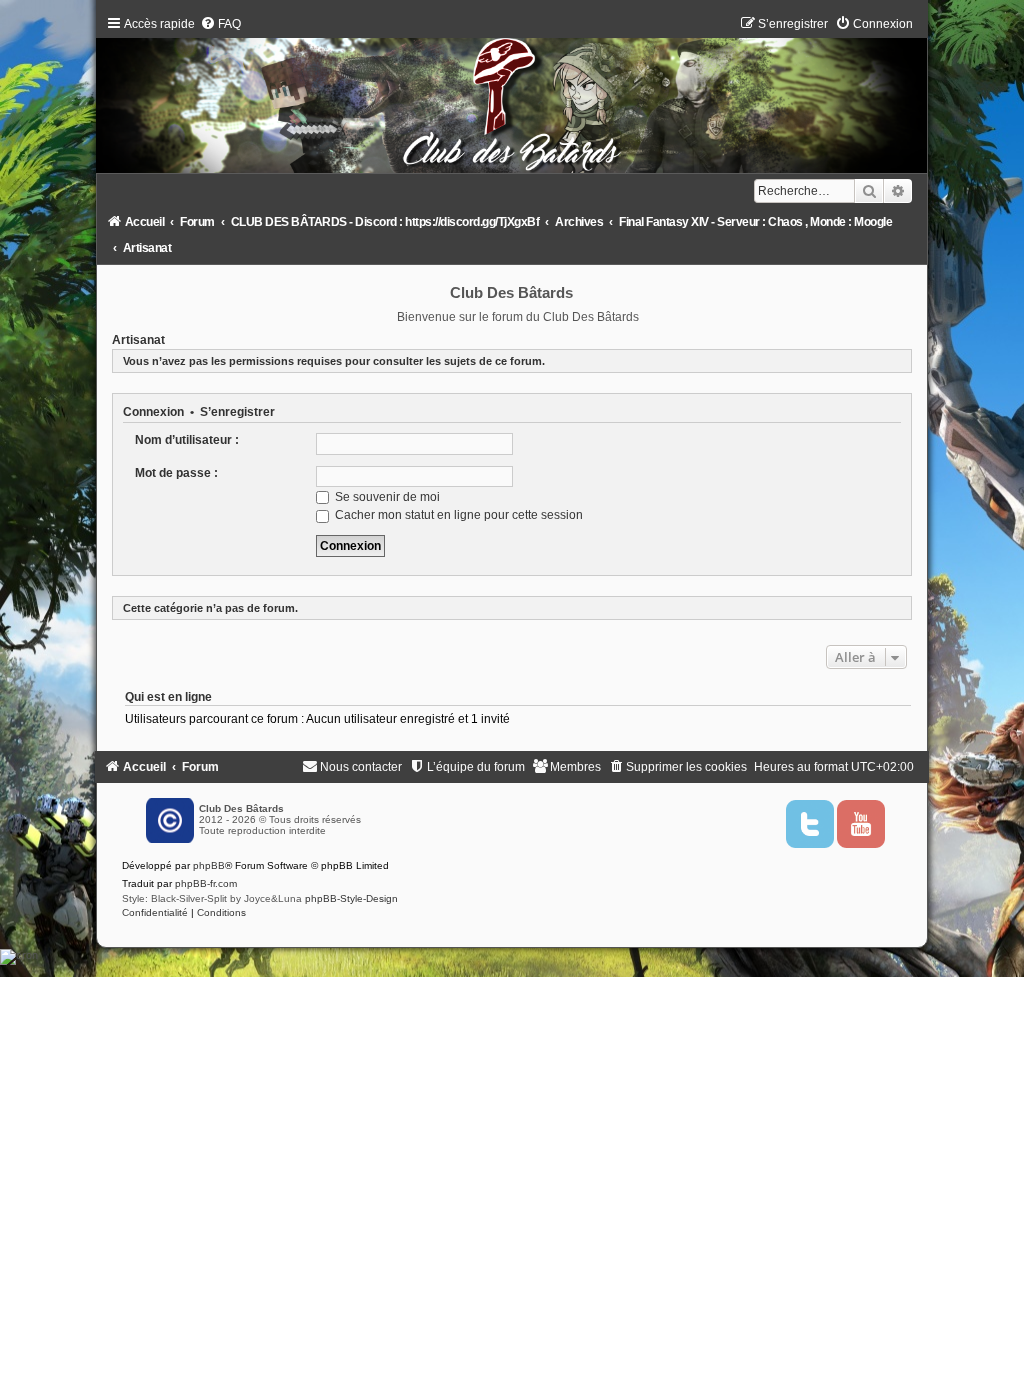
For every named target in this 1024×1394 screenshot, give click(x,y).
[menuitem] (220, 24)
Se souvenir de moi (386, 497)
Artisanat (138, 340)
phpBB (209, 865)
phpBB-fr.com (206, 883)
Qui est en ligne (168, 697)
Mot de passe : (176, 473)
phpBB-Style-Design (351, 898)
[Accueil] (512, 99)
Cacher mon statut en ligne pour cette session (457, 515)
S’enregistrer (237, 412)
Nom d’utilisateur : (187, 440)
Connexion (153, 412)
